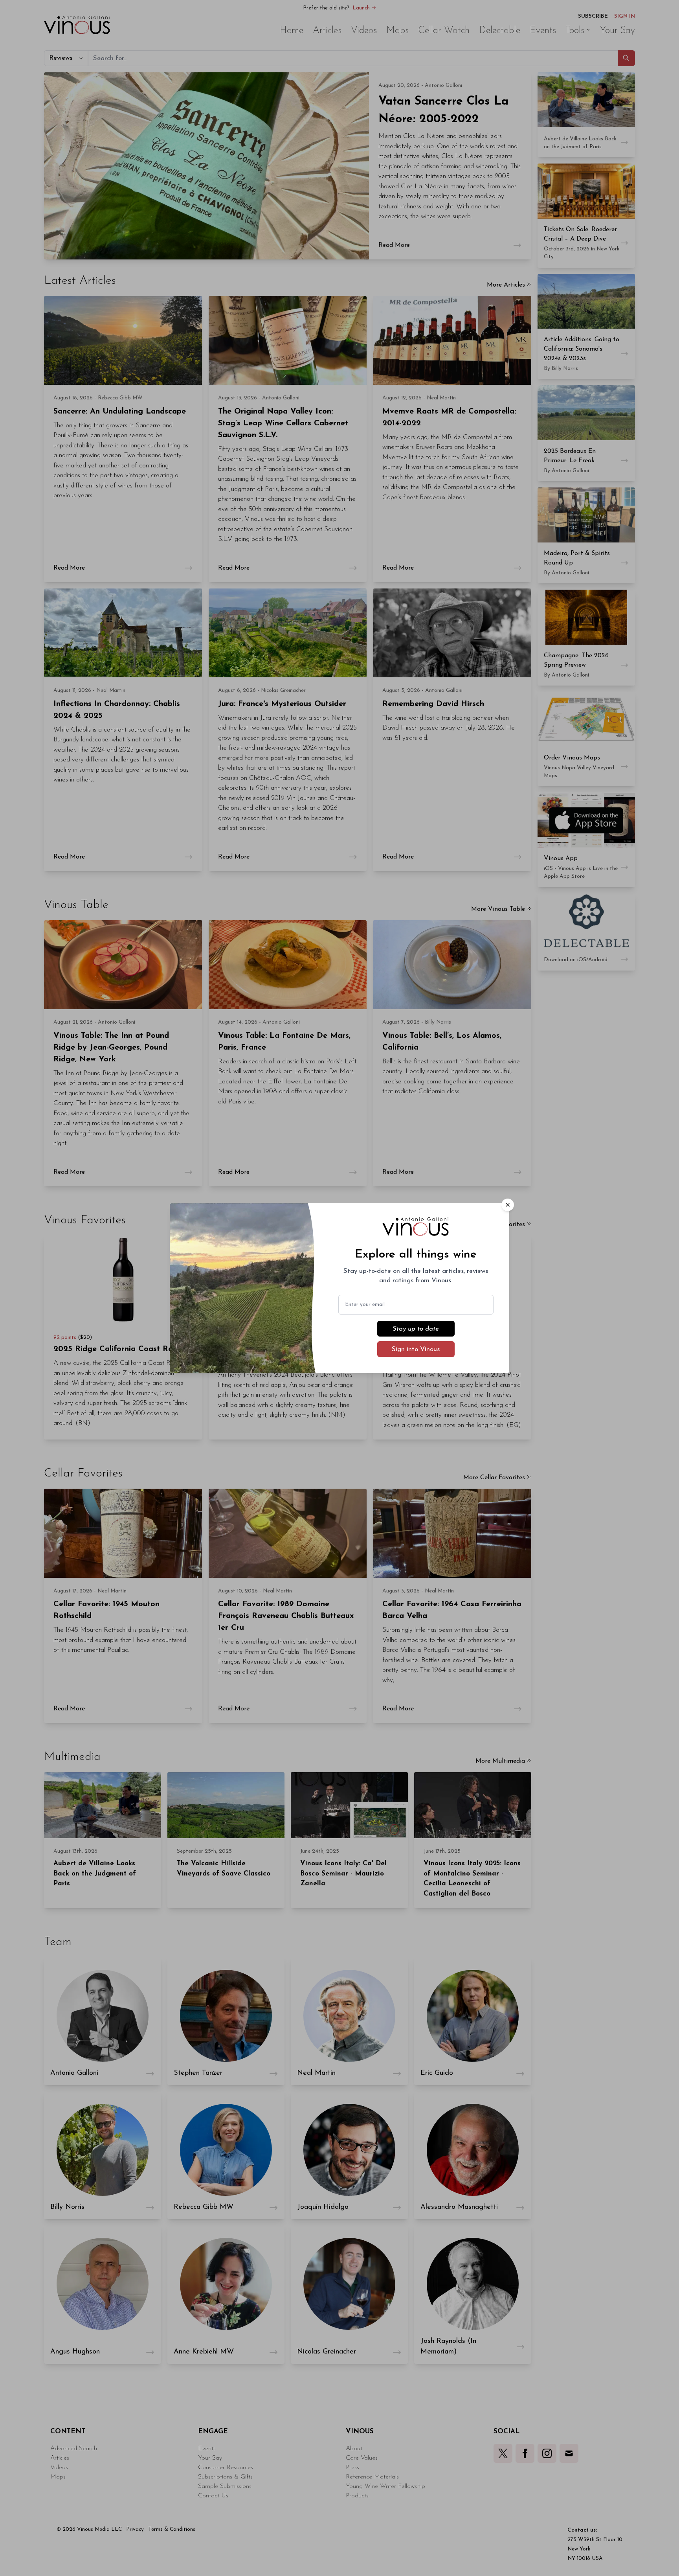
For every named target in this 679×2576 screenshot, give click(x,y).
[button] (508, 1205)
